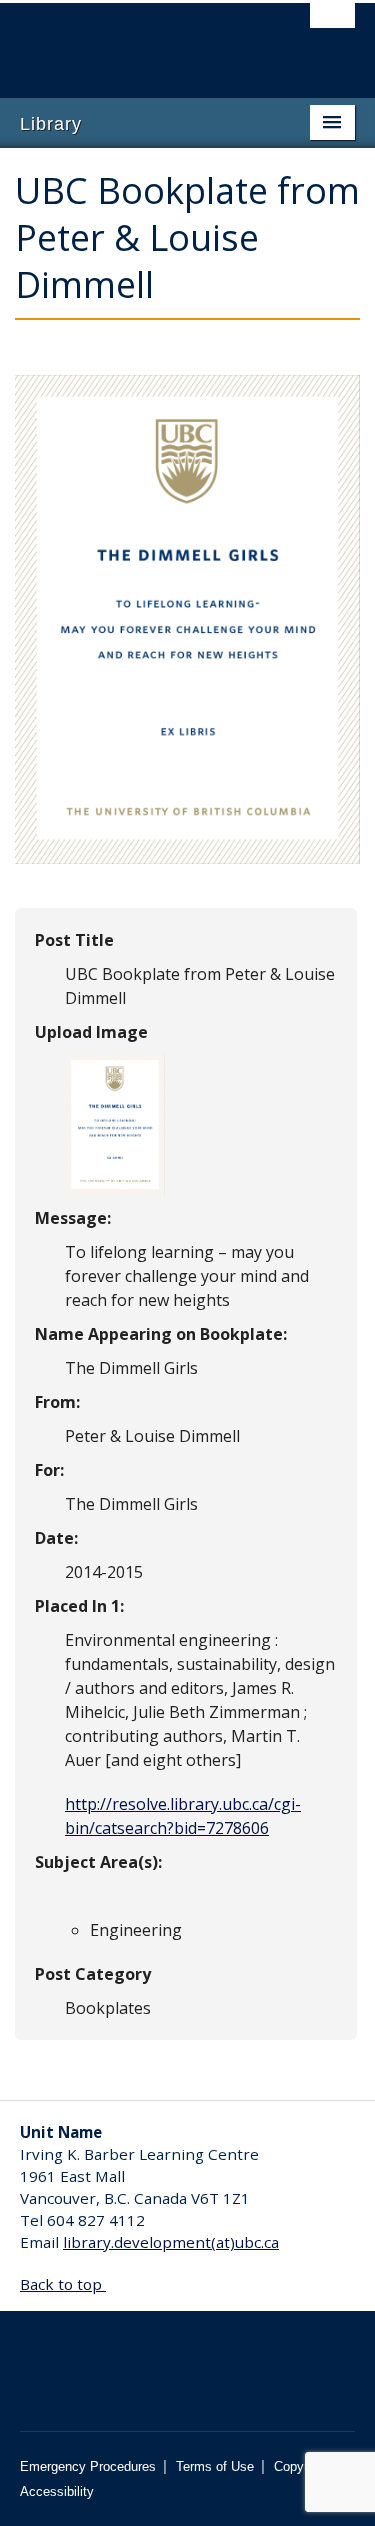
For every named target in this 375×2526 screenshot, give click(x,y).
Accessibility (57, 2491)
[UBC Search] (332, 25)
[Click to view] (115, 1123)
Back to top (63, 2284)
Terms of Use (215, 2466)
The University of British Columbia (137, 41)
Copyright (301, 2466)
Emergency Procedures (88, 2466)
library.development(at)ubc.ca (171, 2242)
